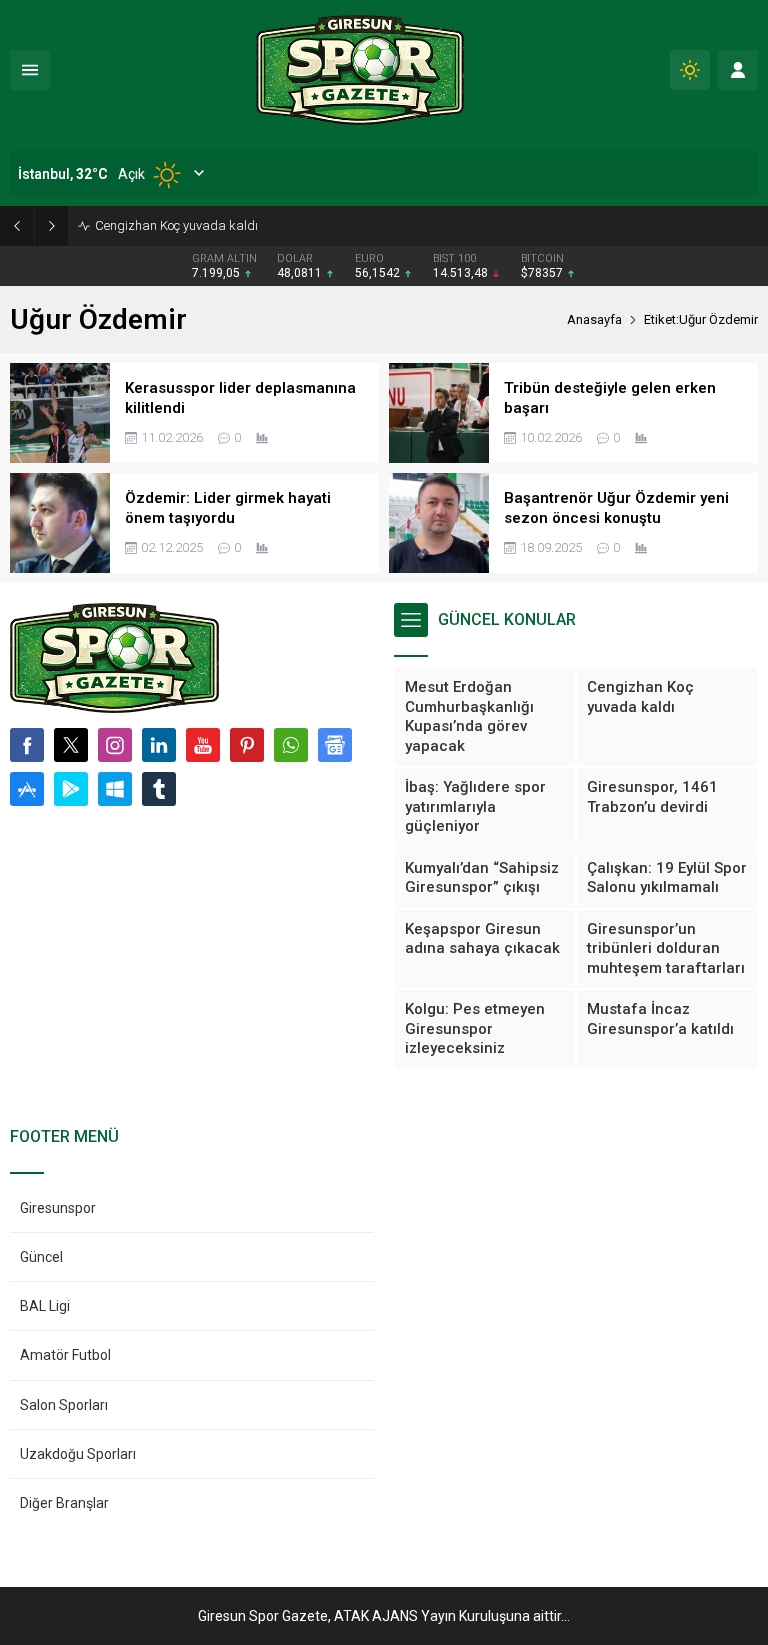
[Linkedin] (159, 745)
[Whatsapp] (291, 745)
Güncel (41, 1257)
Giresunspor (58, 1208)
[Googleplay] (71, 789)
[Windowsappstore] (115, 789)
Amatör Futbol (65, 1355)
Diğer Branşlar (64, 1503)
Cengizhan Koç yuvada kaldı (176, 225)
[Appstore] (27, 789)
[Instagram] (115, 745)
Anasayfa (594, 319)
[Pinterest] (247, 745)
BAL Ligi (45, 1306)
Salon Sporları (64, 1405)
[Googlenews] (335, 745)
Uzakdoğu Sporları (78, 1454)
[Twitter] (71, 745)
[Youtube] (203, 745)
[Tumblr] (159, 789)
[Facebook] (27, 745)
